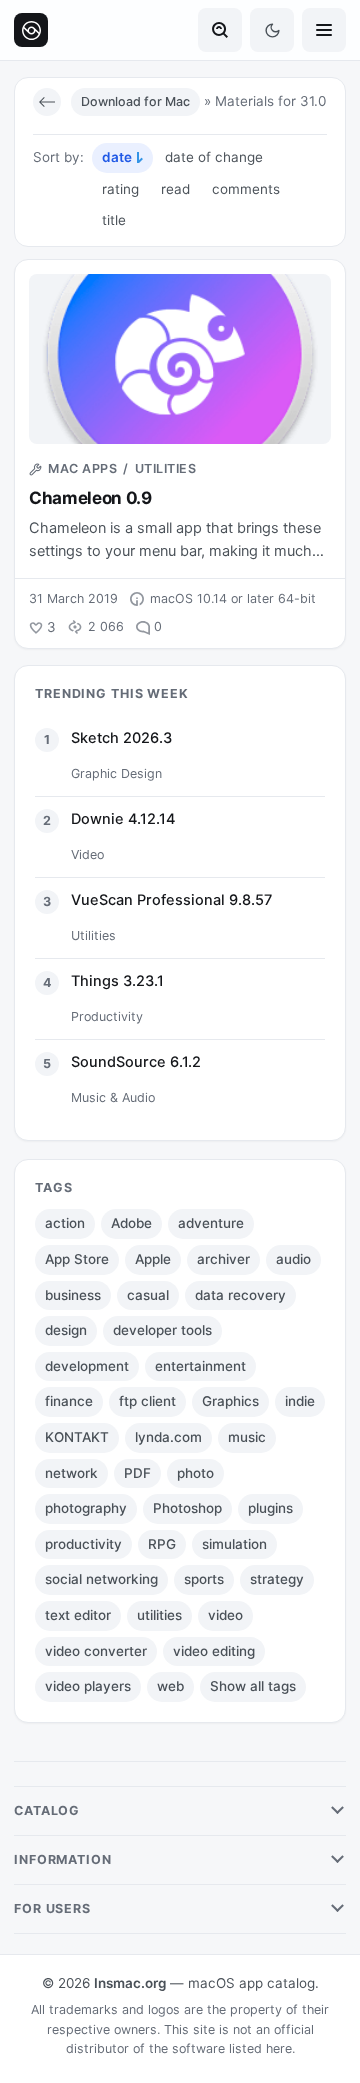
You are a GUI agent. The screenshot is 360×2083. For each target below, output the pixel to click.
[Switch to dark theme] (272, 30)
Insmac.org (130, 1983)
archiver (223, 1259)
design (66, 1330)
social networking (101, 1579)
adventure (211, 1223)
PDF (137, 1473)
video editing (214, 1651)
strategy (277, 1579)
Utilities (166, 468)
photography (86, 1508)
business (73, 1295)
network (71, 1473)
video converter (96, 1651)
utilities (159, 1615)
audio (293, 1259)
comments (246, 189)
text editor (78, 1615)
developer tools (162, 1330)
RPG (162, 1544)
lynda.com (168, 1437)
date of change (214, 157)
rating (120, 189)
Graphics (230, 1401)
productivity (83, 1544)
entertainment (200, 1366)
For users (52, 1908)
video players (88, 1686)
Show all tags (253, 1686)
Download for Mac (135, 101)
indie (300, 1401)
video (225, 1615)
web (170, 1686)
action (65, 1223)
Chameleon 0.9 (90, 498)
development (87, 1366)
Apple (153, 1259)
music (247, 1437)
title (114, 220)
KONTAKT (77, 1437)
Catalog (47, 1810)
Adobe (131, 1223)
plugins (270, 1508)
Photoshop (187, 1508)
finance (69, 1401)
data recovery (240, 1295)
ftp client (147, 1401)
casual (148, 1295)
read (175, 189)
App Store (77, 1259)
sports (204, 1579)
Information (63, 1859)
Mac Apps (82, 468)
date (117, 157)
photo (195, 1473)
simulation (234, 1544)
